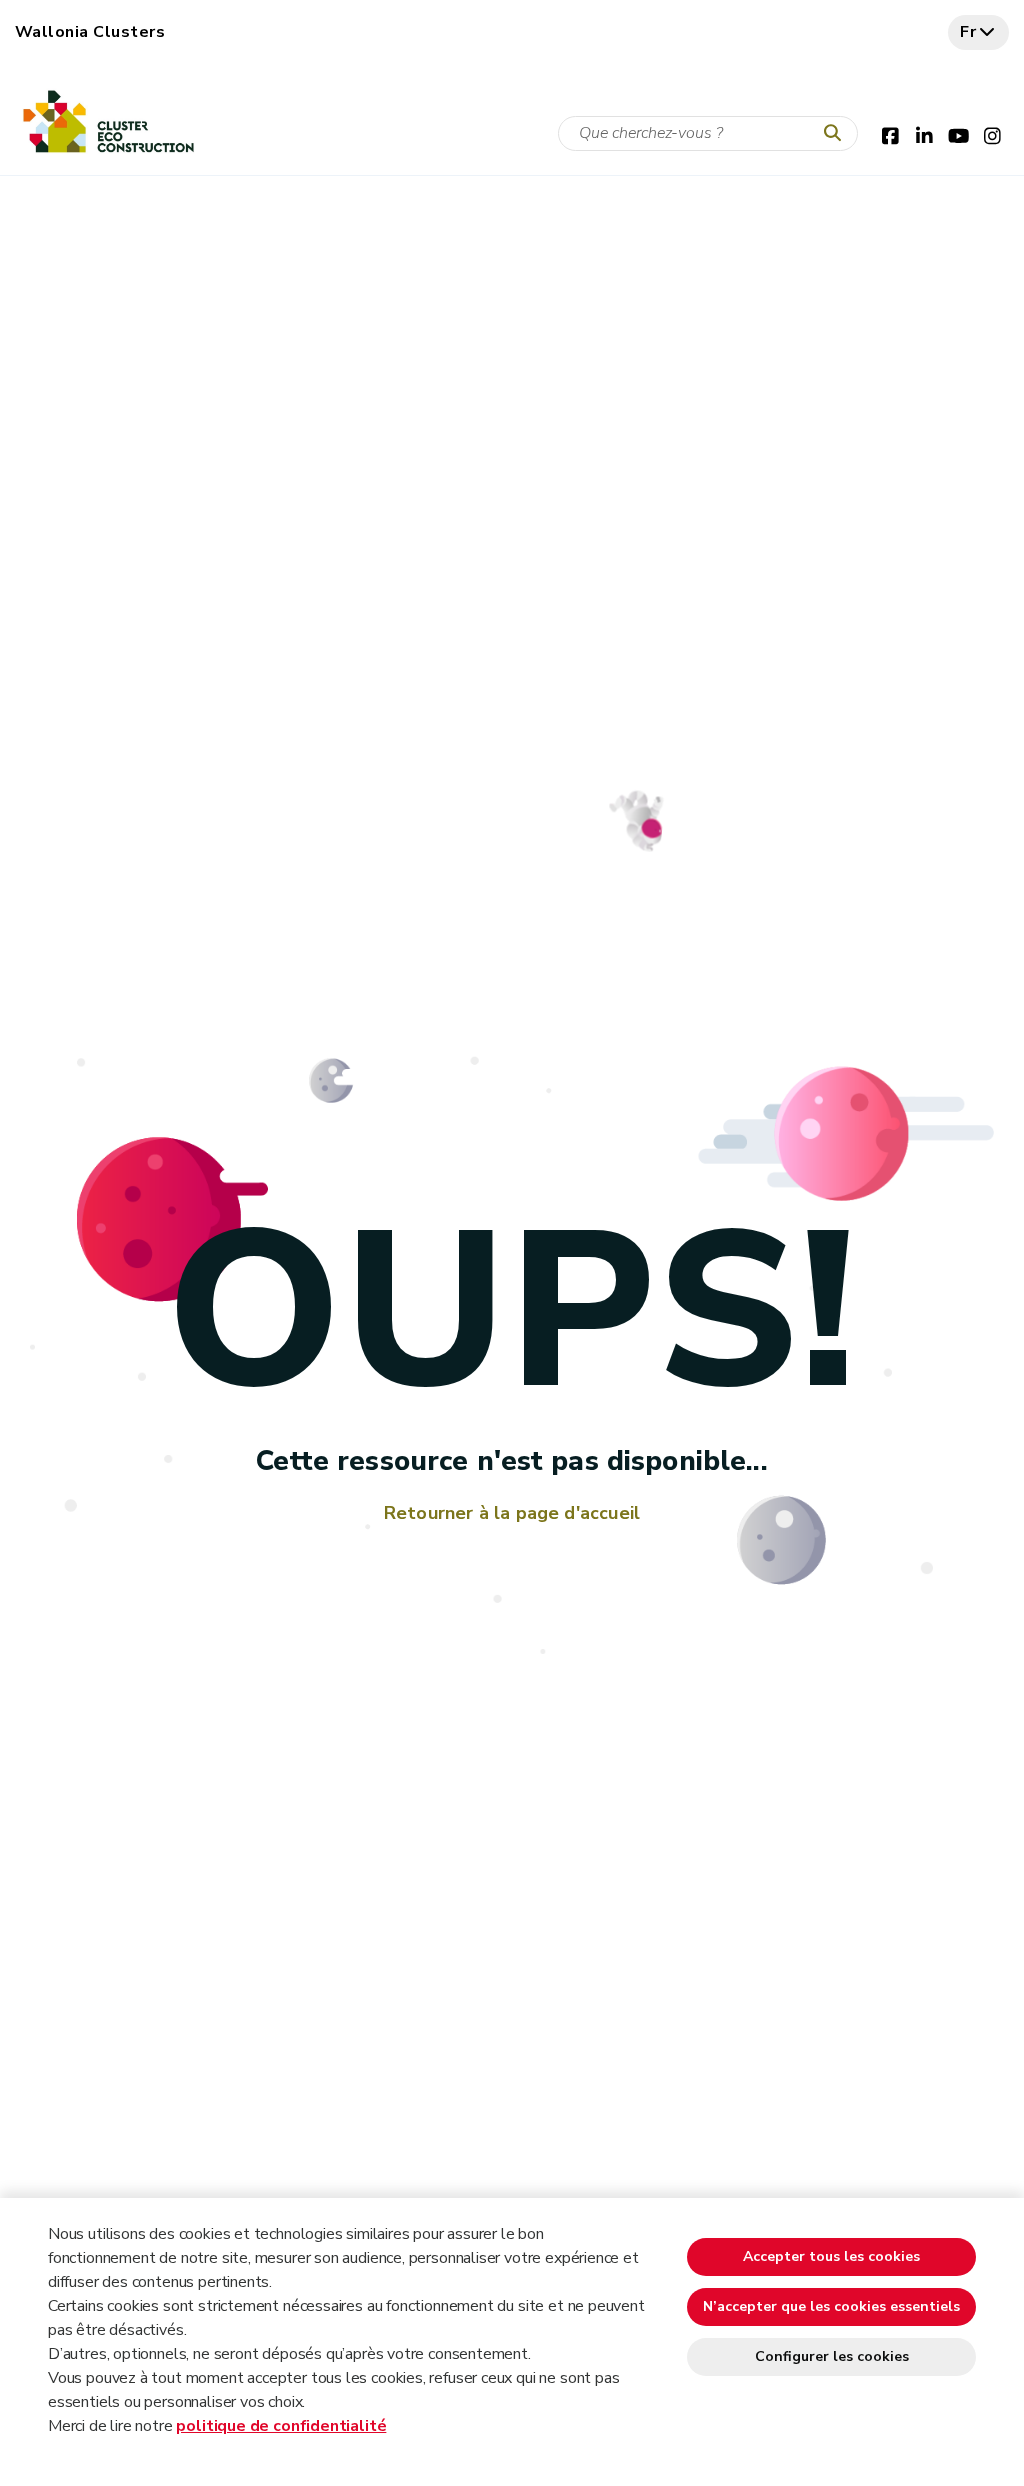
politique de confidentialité (281, 2426)
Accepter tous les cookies (831, 2256)
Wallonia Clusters (90, 32)
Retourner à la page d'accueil (512, 1513)
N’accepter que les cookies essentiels (831, 2306)
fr (968, 32)
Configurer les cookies (832, 2356)
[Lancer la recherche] (837, 134)
